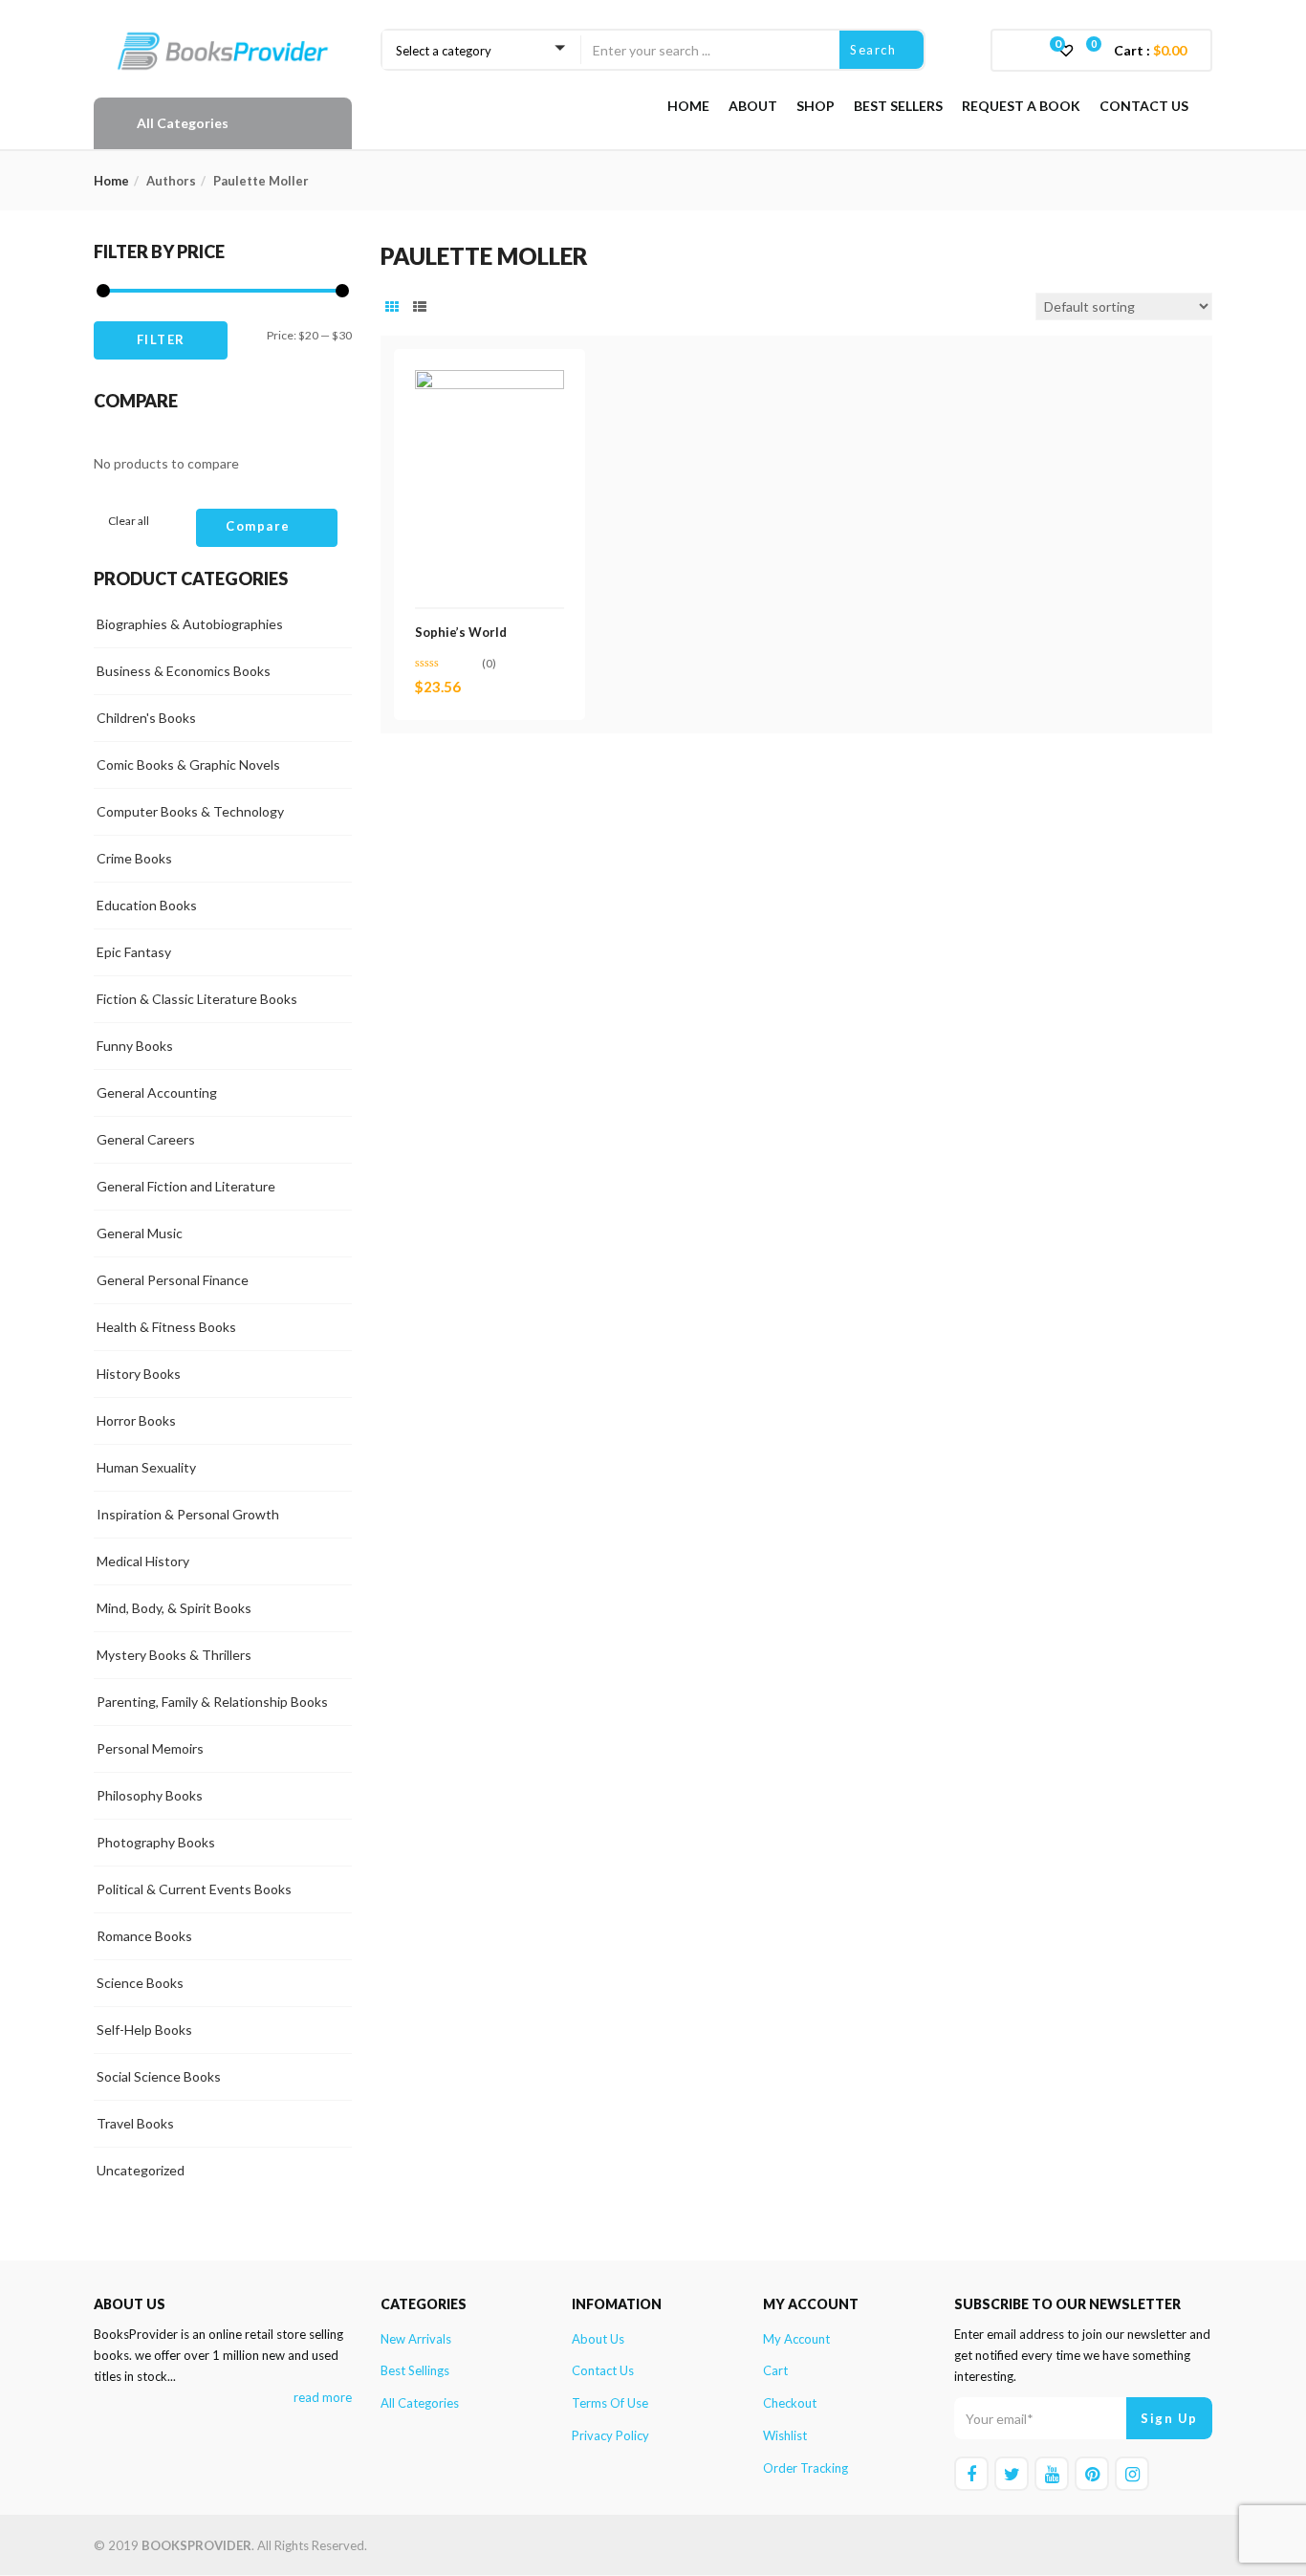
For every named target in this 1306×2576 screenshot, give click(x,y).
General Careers (146, 1139)
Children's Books (146, 718)
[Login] (1027, 49)
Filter (161, 339)
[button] (1147, 51)
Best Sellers (898, 106)
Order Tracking (805, 2468)
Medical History (143, 1561)
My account (796, 2339)
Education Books (147, 905)
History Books (139, 1374)
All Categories (420, 2403)
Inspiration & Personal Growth (188, 1514)
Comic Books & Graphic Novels (188, 764)
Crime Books (134, 858)
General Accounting (157, 1092)
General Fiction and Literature (186, 1186)
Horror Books (136, 1420)
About (753, 106)
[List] (420, 307)
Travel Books (135, 2123)
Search (875, 50)
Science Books (140, 1983)
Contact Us (1144, 106)
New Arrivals (416, 2339)
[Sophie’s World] (490, 381)
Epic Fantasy (134, 952)
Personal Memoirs (150, 1748)
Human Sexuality (146, 1467)
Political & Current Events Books (194, 1889)
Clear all (129, 521)
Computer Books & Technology (190, 811)
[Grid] (392, 307)
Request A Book (1021, 106)
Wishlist (785, 2435)
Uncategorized (141, 2170)
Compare (258, 526)
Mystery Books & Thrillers (174, 1655)
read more (323, 2397)
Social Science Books (159, 2076)
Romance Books (144, 1936)
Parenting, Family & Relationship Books (212, 1702)
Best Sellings (415, 2370)
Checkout (790, 2403)
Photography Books (156, 1842)
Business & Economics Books (184, 671)
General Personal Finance (173, 1280)
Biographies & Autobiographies (190, 624)
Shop (816, 106)
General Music (140, 1233)
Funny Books (135, 1046)
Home (688, 106)
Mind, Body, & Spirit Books (174, 1608)
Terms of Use (610, 2403)
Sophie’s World (461, 632)
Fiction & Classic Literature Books (197, 999)
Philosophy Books (150, 1795)
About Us (598, 2339)
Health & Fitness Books (166, 1327)
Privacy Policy (610, 2435)
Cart (775, 2370)
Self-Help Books (144, 2030)
